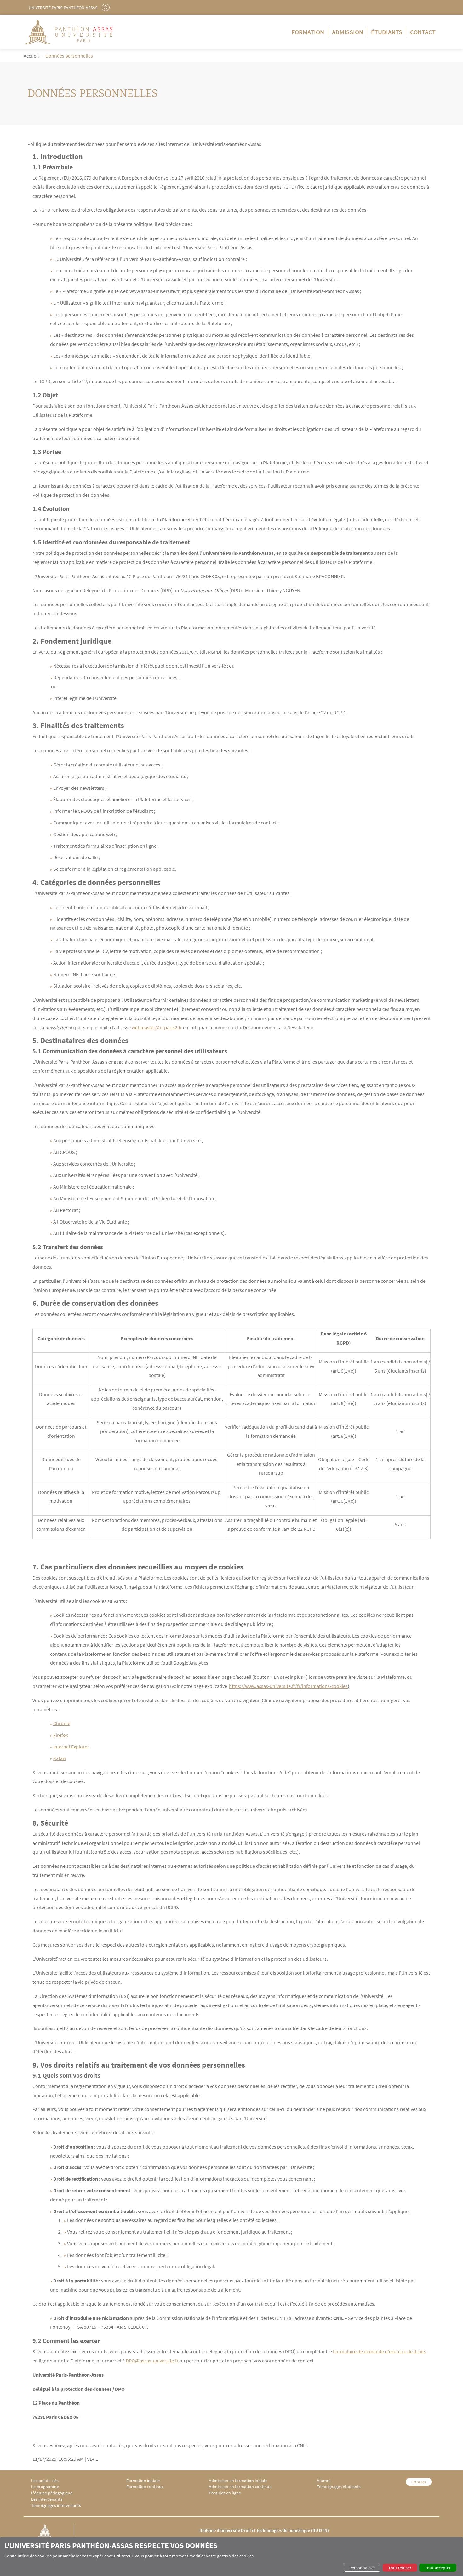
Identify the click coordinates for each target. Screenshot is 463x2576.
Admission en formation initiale (238, 2481)
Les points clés (45, 2481)
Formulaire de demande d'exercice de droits (380, 2351)
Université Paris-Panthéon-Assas (63, 8)
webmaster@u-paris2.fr (157, 1027)
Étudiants (387, 32)
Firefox (61, 1735)
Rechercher (106, 7)
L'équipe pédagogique (52, 2493)
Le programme (45, 2487)
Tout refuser (400, 2568)
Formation (308, 32)
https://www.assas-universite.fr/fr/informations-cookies (288, 1686)
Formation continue (145, 2487)
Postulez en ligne (225, 2493)
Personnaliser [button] (362, 2568)
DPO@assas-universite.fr (152, 2361)
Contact (423, 32)
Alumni (324, 2481)
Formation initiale (143, 2481)
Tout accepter (438, 2568)
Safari (60, 1758)
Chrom (60, 1723)
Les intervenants (47, 2499)
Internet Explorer (71, 1747)
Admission (348, 32)
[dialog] (231, 2556)
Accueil (31, 56)
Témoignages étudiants (339, 2487)
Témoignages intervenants (56, 2506)
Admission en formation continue (240, 2487)
